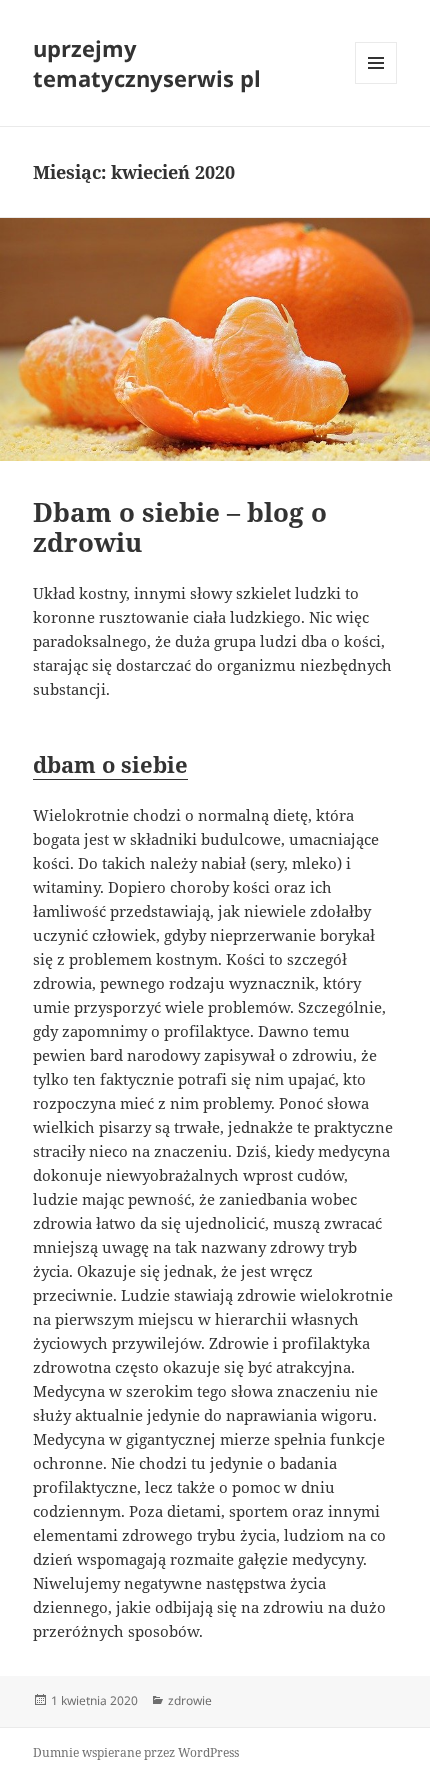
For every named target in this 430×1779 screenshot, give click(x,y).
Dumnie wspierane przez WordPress (136, 1752)
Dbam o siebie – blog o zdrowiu (180, 527)
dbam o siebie (110, 764)
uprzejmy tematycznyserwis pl (147, 63)
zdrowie (190, 1700)
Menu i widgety (376, 83)
